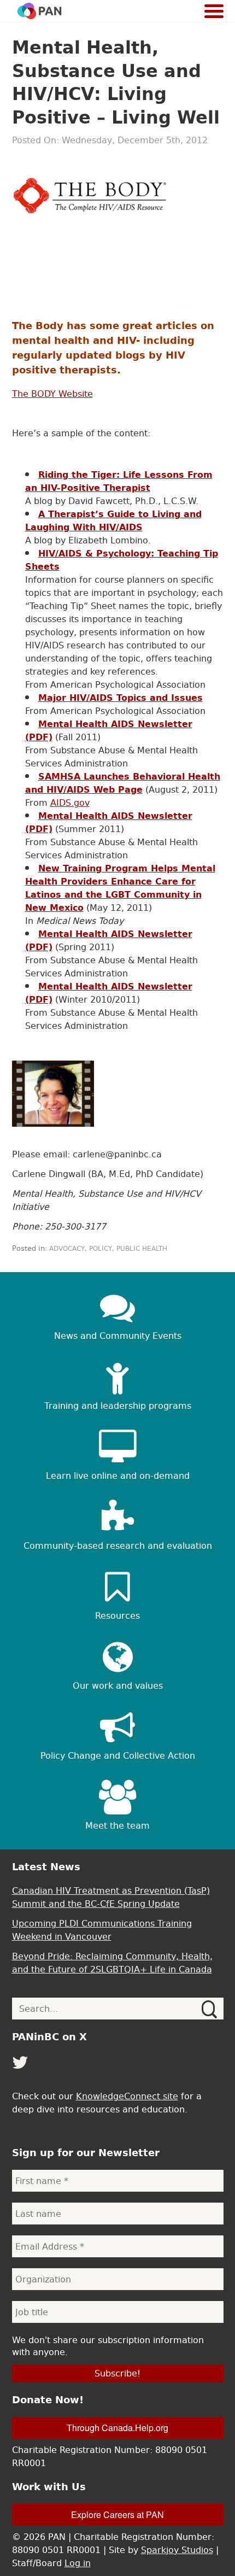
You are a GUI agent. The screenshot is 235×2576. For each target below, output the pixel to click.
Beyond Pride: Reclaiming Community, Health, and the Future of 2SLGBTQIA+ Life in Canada (112, 1963)
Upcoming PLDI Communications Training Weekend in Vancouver (102, 1930)
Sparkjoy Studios (177, 2550)
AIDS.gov (70, 803)
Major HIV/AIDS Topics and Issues (121, 698)
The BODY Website (52, 394)
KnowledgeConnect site (127, 2096)
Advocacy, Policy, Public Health (108, 1249)
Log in (78, 2563)
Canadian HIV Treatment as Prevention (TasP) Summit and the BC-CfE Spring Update (111, 1897)
